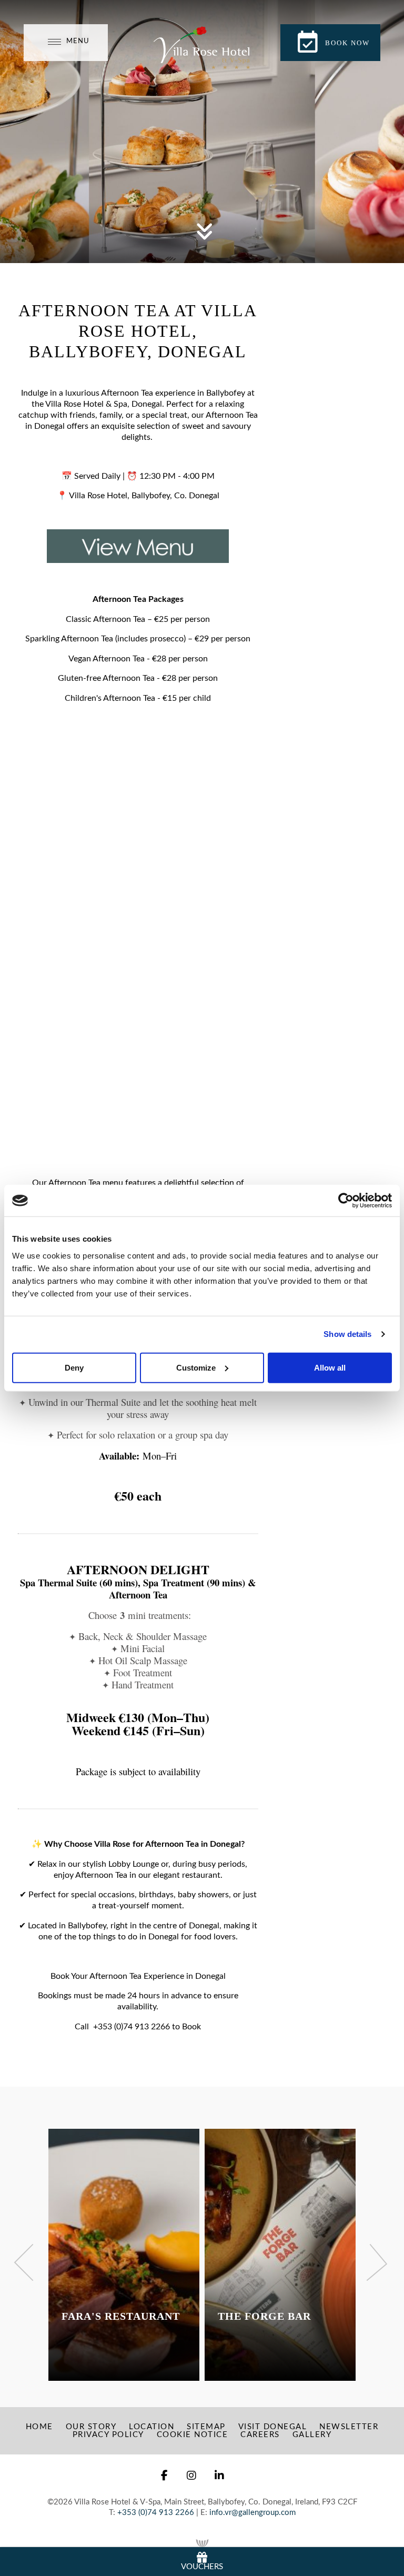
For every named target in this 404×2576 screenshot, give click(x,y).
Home (39, 2427)
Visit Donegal (273, 2427)
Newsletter (349, 2427)
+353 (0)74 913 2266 (132, 2027)
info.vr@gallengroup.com (252, 2513)
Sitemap (206, 2427)
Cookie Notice (193, 2435)
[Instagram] (192, 2476)
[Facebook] (165, 2476)
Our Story (91, 2427)
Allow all (330, 1367)
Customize (196, 1367)
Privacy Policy (108, 2435)
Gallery (312, 2435)
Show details (347, 1334)
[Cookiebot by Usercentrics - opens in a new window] (346, 1201)
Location (151, 2427)
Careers (260, 2435)
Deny (74, 1367)
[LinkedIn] (220, 2476)
